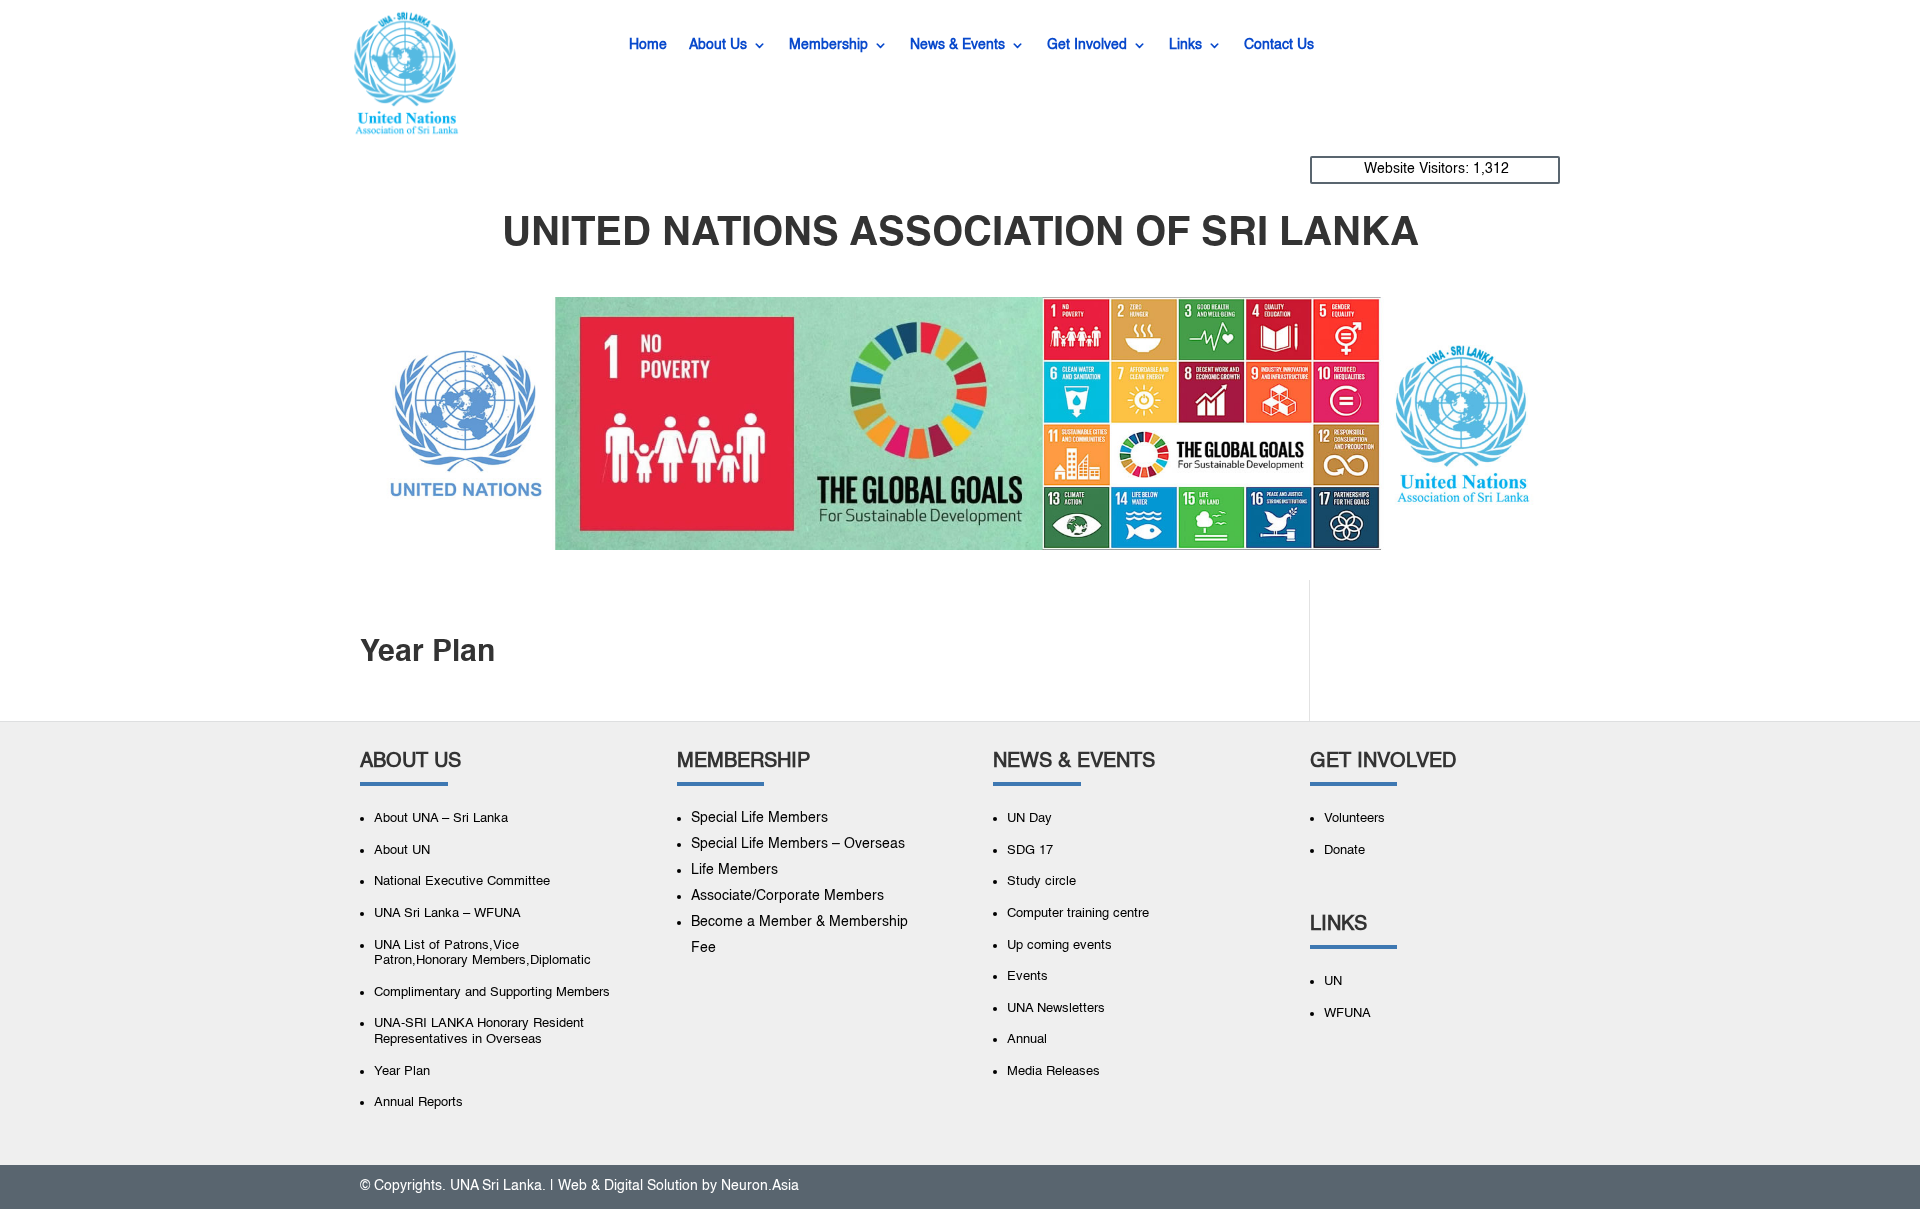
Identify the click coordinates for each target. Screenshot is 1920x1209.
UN (1333, 981)
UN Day (1029, 818)
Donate (1344, 850)
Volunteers (1354, 818)
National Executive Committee (462, 881)
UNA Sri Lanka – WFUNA (447, 913)
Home (648, 45)
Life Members (734, 870)
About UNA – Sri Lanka (441, 818)
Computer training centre (1078, 913)
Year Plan (402, 1071)
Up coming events (1059, 945)
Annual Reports (418, 1102)
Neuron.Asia (760, 1186)
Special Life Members (759, 818)
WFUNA (1347, 1013)
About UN (402, 850)
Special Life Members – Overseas (798, 844)
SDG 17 (1030, 850)
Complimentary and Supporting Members (492, 992)
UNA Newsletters (1056, 1008)
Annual (1027, 1039)
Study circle (1041, 881)
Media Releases (1053, 1071)
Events (1027, 976)
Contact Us (1279, 45)
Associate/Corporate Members (787, 896)
